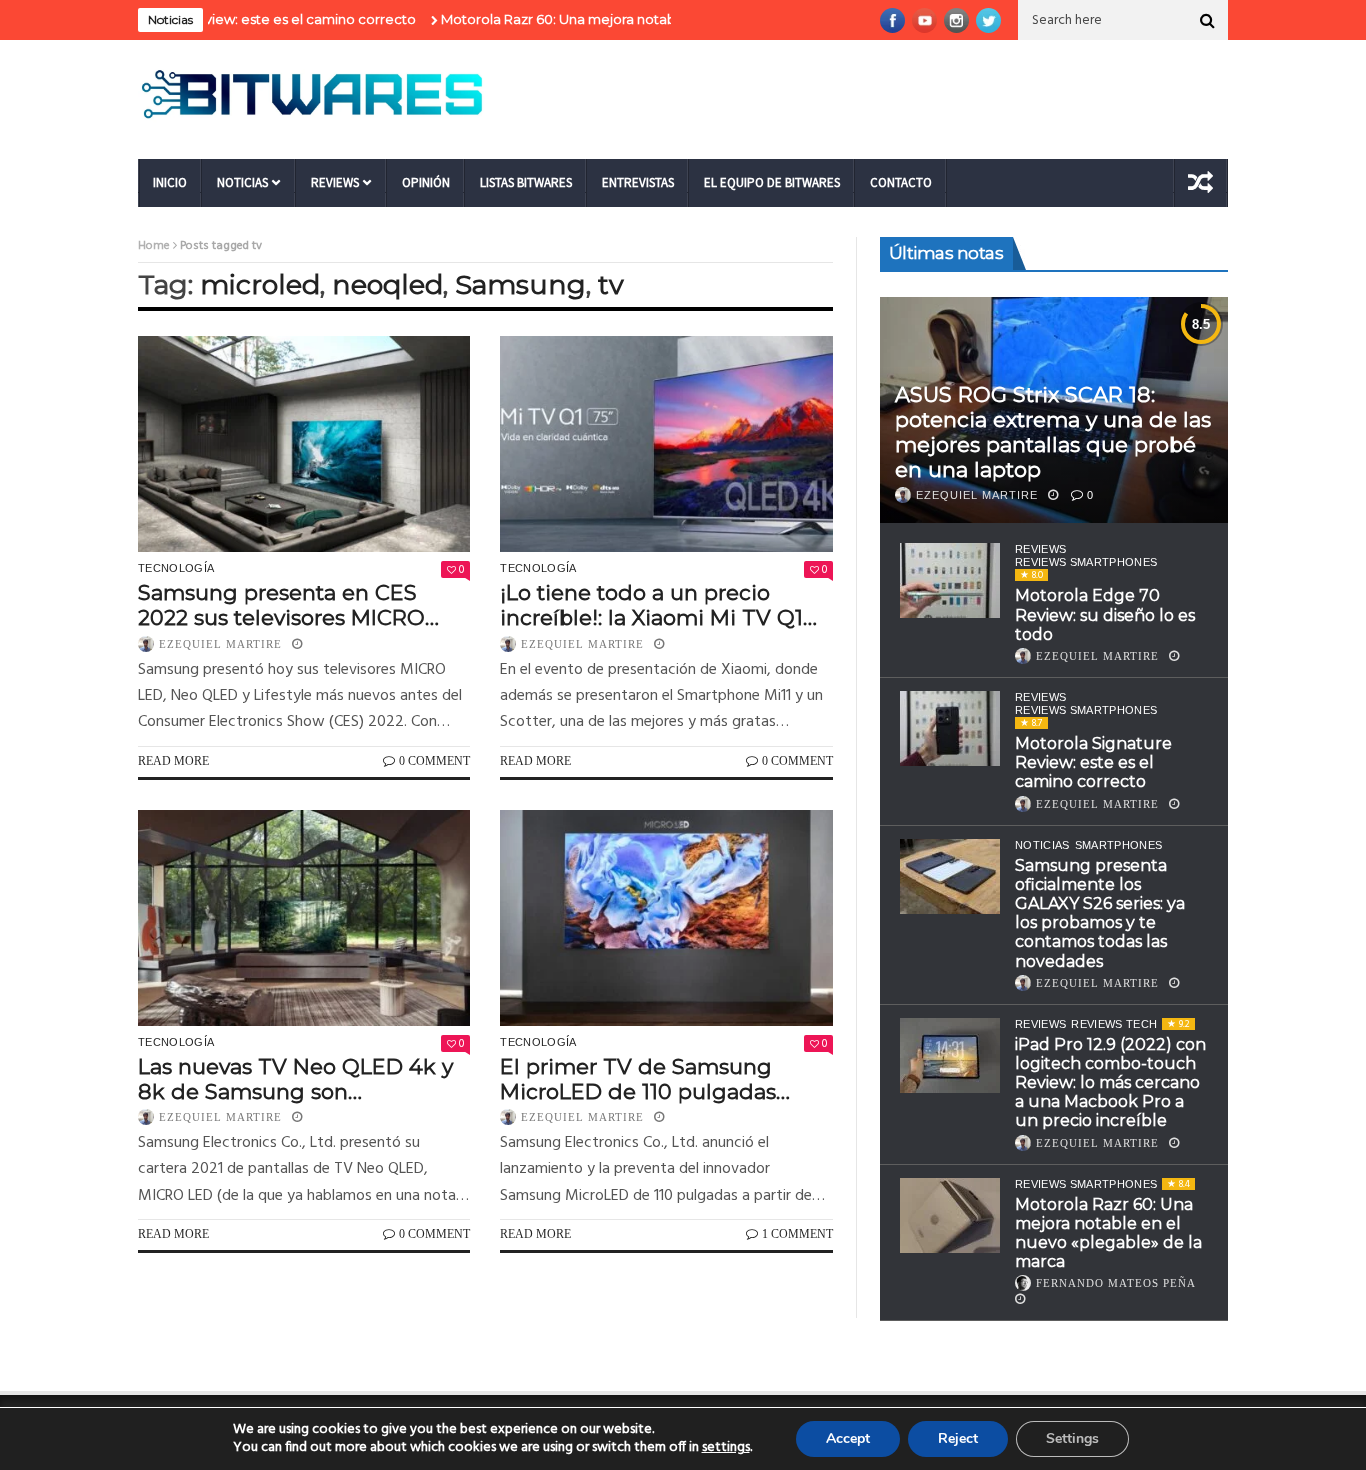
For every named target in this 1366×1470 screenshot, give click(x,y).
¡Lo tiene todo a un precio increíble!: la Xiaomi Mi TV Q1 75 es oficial (651, 605)
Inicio (170, 182)
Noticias (242, 182)
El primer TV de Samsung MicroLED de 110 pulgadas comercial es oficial (638, 1079)
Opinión (426, 182)
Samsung (520, 284)
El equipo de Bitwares (772, 182)
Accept (848, 1438)
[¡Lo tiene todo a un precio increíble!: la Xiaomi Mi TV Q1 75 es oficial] (666, 444)
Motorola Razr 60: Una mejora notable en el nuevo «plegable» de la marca (642, 19)
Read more (173, 761)
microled (260, 284)
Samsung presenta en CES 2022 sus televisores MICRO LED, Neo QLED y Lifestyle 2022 (301, 605)
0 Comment (434, 761)
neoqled (387, 284)
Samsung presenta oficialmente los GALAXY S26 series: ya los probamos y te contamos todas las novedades (1100, 913)
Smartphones (1119, 845)
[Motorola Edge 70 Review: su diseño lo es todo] (950, 580)
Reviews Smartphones (1086, 562)
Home (154, 246)
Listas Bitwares (526, 182)
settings (726, 1448)
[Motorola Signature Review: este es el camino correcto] (950, 728)
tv (611, 284)
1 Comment (797, 1234)
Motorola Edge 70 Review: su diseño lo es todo (1105, 614)
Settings (1072, 1438)
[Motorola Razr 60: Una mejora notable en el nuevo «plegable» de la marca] (950, 1215)
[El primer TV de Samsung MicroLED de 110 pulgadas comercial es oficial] (666, 918)
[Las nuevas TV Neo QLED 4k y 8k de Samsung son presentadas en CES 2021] (304, 918)
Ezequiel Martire (220, 644)
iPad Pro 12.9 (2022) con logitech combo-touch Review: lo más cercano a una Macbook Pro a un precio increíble (1110, 1083)
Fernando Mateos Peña (1116, 1283)
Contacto (901, 182)
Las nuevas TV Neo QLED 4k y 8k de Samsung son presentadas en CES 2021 (295, 1079)
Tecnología (176, 568)
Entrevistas (638, 182)
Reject (958, 1438)
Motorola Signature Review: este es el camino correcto (1093, 762)
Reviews (335, 182)
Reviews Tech (1114, 1024)
